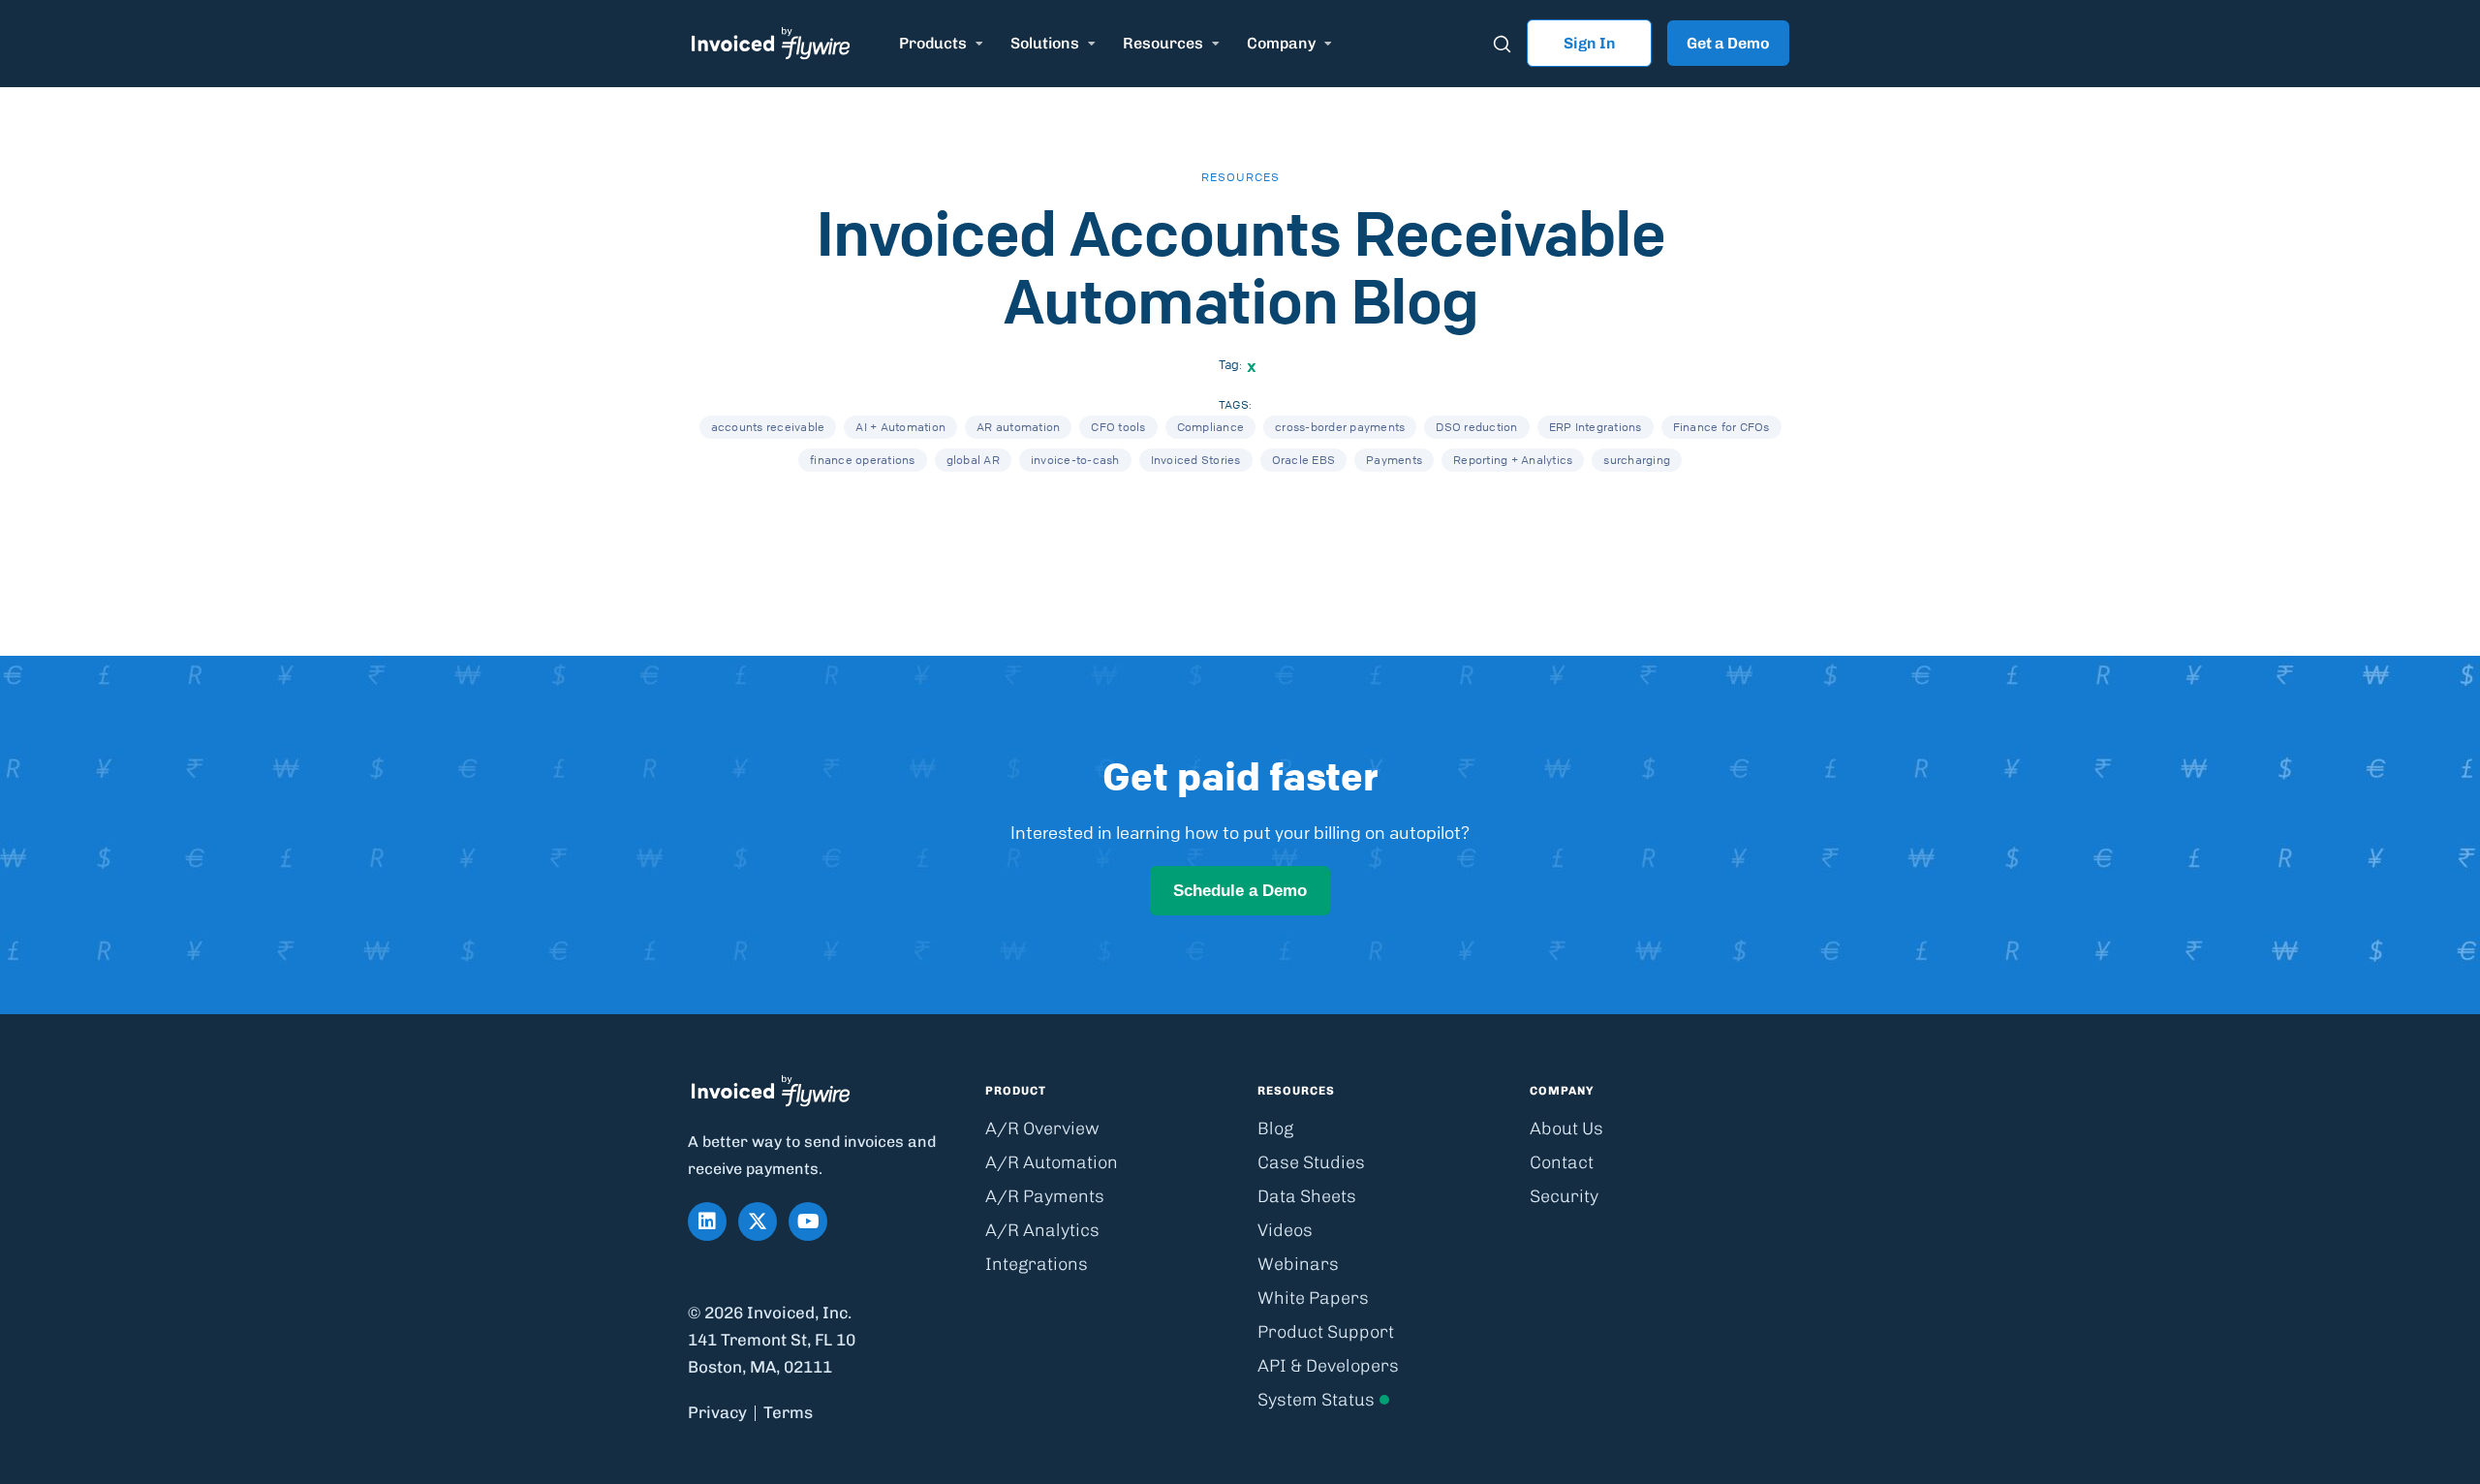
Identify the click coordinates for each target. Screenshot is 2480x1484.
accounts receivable (768, 427)
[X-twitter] (758, 1221)
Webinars (1298, 1264)
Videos (1285, 1230)
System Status (1316, 1400)
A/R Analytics (1042, 1230)
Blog (1275, 1128)
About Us (1566, 1128)
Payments (1394, 460)
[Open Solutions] (1092, 44)
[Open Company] (1328, 44)
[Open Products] (979, 44)
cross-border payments (1340, 427)
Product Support (1326, 1332)
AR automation (1018, 427)
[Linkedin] (707, 1221)
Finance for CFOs (1721, 427)
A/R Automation (1052, 1162)
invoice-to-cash (1075, 460)
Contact (1562, 1162)
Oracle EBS (1304, 460)
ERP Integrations (1596, 427)
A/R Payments (1045, 1196)
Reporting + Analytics (1513, 460)
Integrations (1037, 1264)
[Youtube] (808, 1221)
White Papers (1313, 1298)
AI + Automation (900, 427)
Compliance (1211, 427)
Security (1564, 1196)
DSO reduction (1476, 427)
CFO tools (1118, 427)
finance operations (863, 460)
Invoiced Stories (1196, 460)
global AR (973, 460)
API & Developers (1328, 1366)
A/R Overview (1042, 1128)
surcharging (1637, 460)
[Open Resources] (1216, 44)
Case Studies (1311, 1162)
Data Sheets (1307, 1196)
